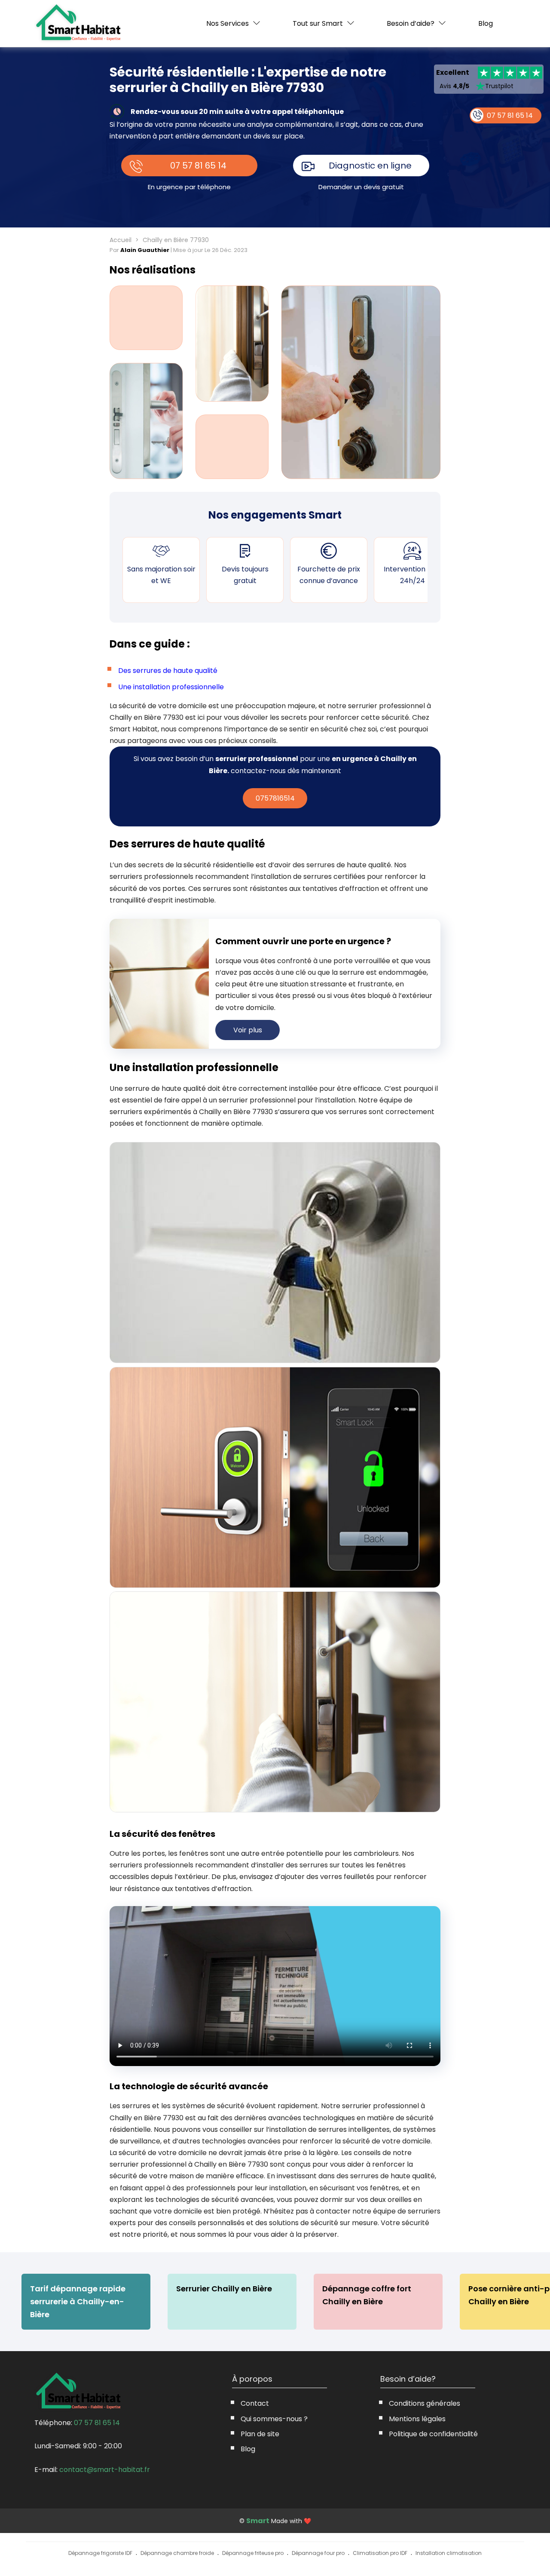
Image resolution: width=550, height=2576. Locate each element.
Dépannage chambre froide (177, 2553)
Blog (486, 24)
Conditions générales (425, 2403)
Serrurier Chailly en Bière (224, 2289)
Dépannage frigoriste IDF (100, 2553)
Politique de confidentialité (433, 2434)
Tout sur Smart (318, 23)
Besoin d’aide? (411, 23)
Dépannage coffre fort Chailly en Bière (367, 2295)
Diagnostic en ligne (370, 166)
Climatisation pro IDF (380, 2553)
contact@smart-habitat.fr (105, 2470)
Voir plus (248, 1030)
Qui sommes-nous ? (274, 2419)
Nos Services (228, 23)
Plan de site (260, 2434)
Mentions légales (417, 2419)
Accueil (121, 240)
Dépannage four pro (318, 2553)
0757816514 (275, 798)
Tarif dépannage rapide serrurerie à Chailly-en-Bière (78, 2301)
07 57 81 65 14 (198, 166)
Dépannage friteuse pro (253, 2553)
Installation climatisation (449, 2553)
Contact (255, 2403)
